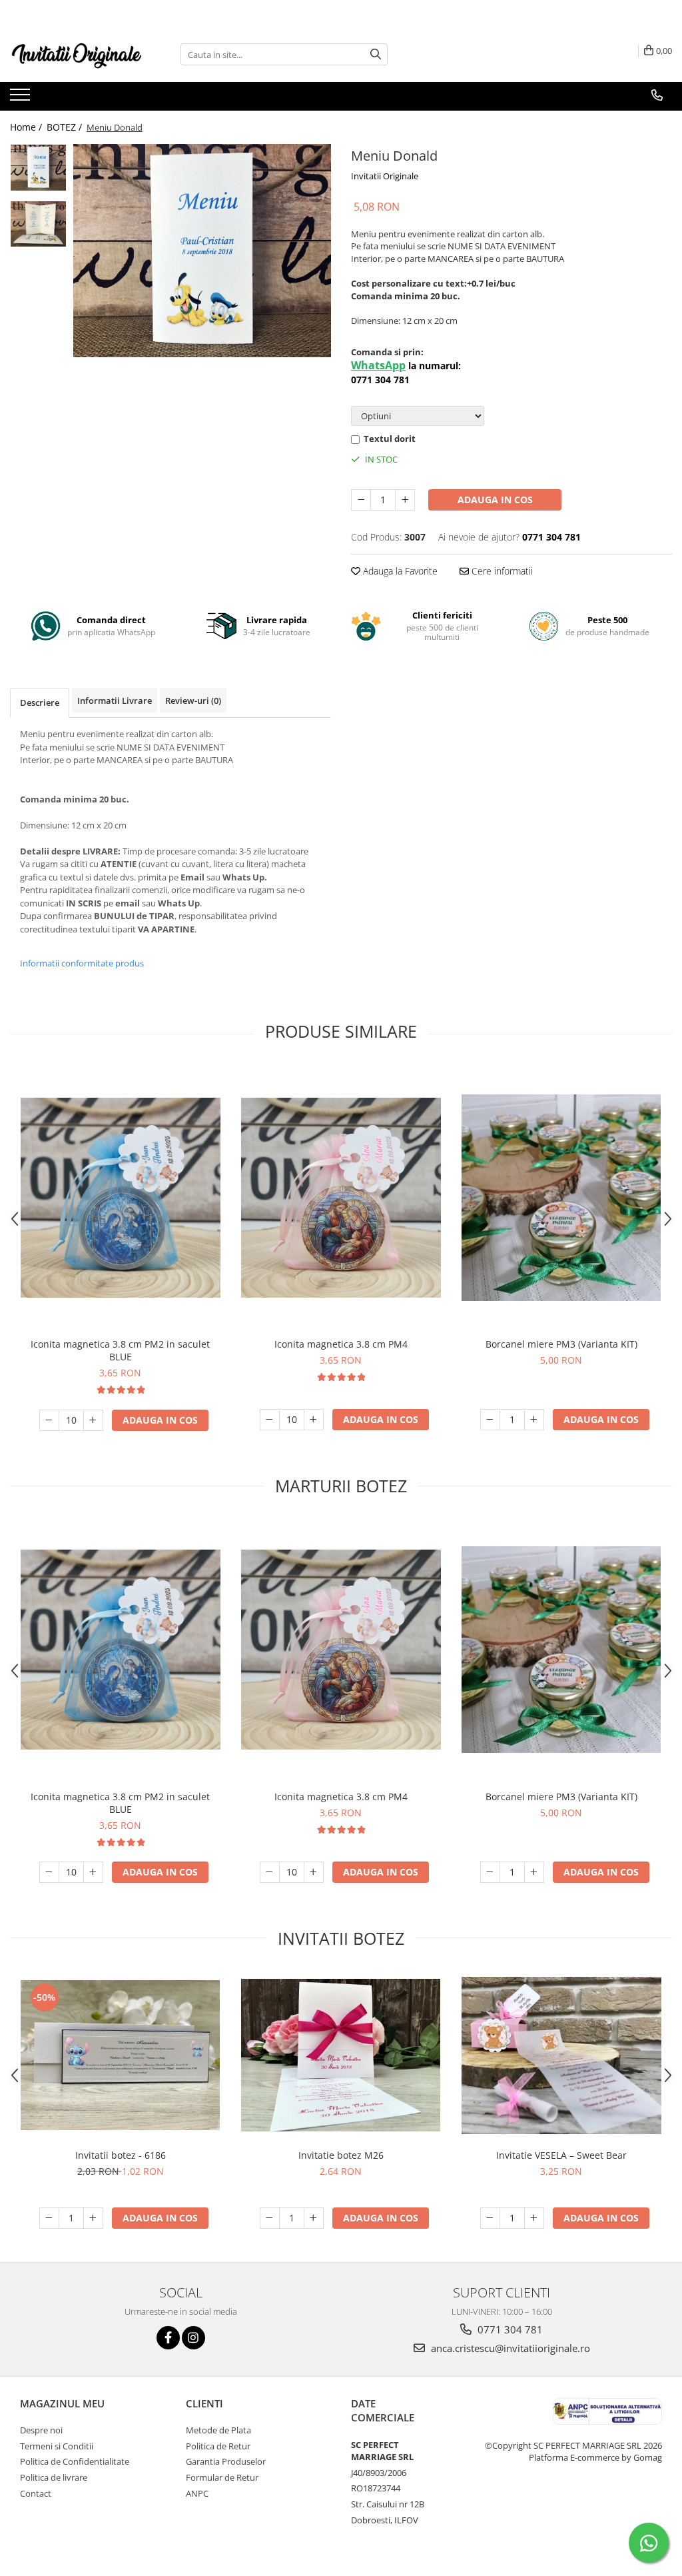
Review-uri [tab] (193, 700)
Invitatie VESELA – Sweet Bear (561, 2155)
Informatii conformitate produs (82, 963)
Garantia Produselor (226, 2461)
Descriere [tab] (40, 702)
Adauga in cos (495, 500)
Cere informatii (501, 571)
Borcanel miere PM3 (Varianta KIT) (561, 1344)
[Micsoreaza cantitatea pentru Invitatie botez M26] (270, 2218)
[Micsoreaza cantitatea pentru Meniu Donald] (361, 500)
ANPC (197, 2493)
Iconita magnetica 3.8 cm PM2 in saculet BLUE (120, 1350)
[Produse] (22, 99)
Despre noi (41, 2430)
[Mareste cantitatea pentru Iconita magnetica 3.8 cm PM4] (314, 1420)
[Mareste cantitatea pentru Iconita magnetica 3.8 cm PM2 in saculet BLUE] (93, 1420)
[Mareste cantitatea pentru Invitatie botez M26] (314, 2218)
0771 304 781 (509, 2329)
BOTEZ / (66, 127)
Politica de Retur (218, 2446)
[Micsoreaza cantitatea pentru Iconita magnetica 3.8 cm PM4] (270, 1420)
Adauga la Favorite (399, 571)
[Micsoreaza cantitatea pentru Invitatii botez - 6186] (49, 2218)
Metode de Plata (218, 2430)
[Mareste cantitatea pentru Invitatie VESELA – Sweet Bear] (534, 2218)
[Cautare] (376, 54)
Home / (27, 127)
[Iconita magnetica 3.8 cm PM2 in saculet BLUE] (121, 1198)
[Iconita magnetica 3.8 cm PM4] (341, 1198)
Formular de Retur (222, 2477)
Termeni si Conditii (57, 2446)
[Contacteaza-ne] (657, 95)
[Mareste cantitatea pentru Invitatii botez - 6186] (93, 2218)
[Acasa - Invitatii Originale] (77, 54)
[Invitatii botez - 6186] (121, 2055)
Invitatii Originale (385, 176)
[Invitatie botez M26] (341, 2055)
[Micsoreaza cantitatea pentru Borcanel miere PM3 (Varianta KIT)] (490, 1420)
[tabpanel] (202, 251)
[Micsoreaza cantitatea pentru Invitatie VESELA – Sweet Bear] (490, 2218)
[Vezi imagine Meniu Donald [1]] (38, 224)
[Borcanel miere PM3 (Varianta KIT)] (561, 1198)
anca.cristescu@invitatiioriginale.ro (509, 2348)
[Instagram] (193, 2338)
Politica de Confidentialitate (75, 2461)
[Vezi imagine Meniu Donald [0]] (38, 168)
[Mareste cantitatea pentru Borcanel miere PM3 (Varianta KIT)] (534, 1420)
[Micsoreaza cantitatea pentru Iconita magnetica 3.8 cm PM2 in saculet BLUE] (49, 1420)
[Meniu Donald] (202, 251)
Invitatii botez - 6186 (121, 2155)
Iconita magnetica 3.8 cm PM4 (341, 1344)
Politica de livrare (54, 2477)
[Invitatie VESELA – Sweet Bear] (561, 2055)
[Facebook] (168, 2338)
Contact (36, 2493)
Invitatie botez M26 (341, 2155)
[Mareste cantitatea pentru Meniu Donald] (405, 500)
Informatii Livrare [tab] (115, 700)
